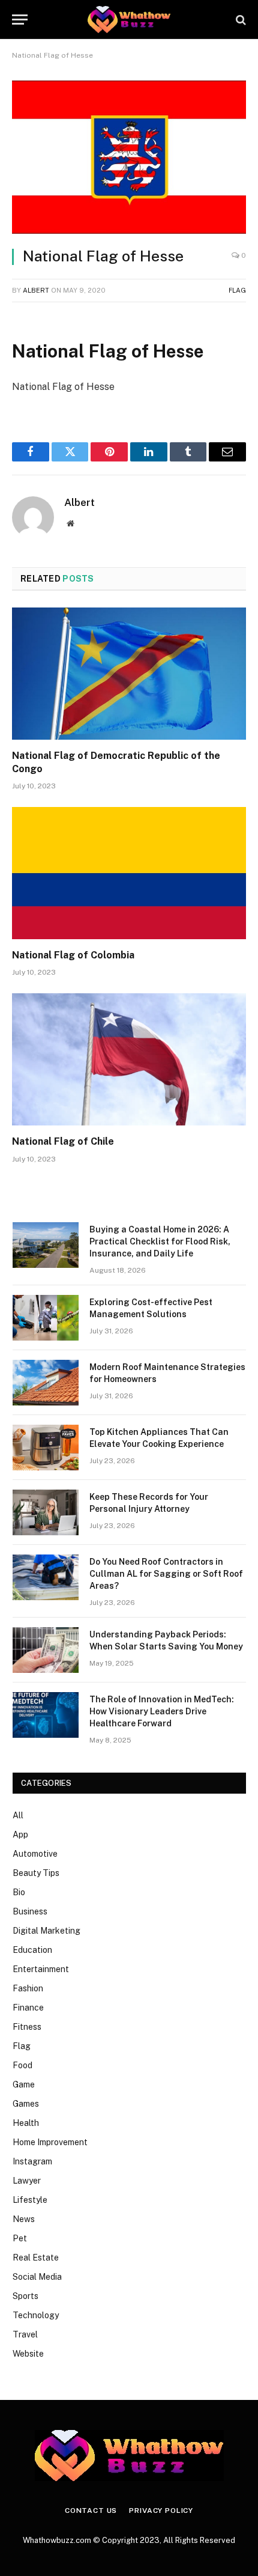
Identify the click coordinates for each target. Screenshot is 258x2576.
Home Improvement (50, 2142)
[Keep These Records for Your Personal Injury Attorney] (46, 1512)
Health (26, 2123)
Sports (25, 2296)
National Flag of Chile (63, 1141)
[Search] (240, 20)
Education (32, 1950)
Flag (237, 290)
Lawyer (27, 2181)
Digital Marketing (46, 1931)
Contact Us (91, 2511)
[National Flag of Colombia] (129, 873)
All (18, 1815)
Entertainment (41, 1969)
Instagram (32, 2161)
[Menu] (20, 20)
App (20, 1835)
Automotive (35, 1854)
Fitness (27, 2027)
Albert (36, 290)
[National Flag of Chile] (129, 1059)
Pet (20, 2238)
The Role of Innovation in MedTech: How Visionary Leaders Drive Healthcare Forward (162, 1711)
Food (22, 2065)
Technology (36, 2315)
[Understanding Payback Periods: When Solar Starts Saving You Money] (46, 1650)
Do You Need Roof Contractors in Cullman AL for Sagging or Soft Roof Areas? (166, 1574)
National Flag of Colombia (73, 955)
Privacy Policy (161, 2511)
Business (30, 1911)
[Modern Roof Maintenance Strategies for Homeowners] (46, 1383)
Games (26, 2104)
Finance (28, 2008)
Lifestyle (30, 2200)
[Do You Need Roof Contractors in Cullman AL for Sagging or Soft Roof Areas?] (46, 1577)
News (24, 2219)
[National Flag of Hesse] (129, 157)
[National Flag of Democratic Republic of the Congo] (129, 673)
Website (28, 2354)
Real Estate (36, 2258)
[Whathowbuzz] (129, 20)
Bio (19, 1892)
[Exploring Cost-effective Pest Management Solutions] (46, 1318)
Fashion (28, 1988)
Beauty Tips (36, 1873)
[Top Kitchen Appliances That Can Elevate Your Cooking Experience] (46, 1448)
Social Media (37, 2277)
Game (24, 2084)
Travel (25, 2334)
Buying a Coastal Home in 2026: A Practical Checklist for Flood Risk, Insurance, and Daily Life (160, 1241)
